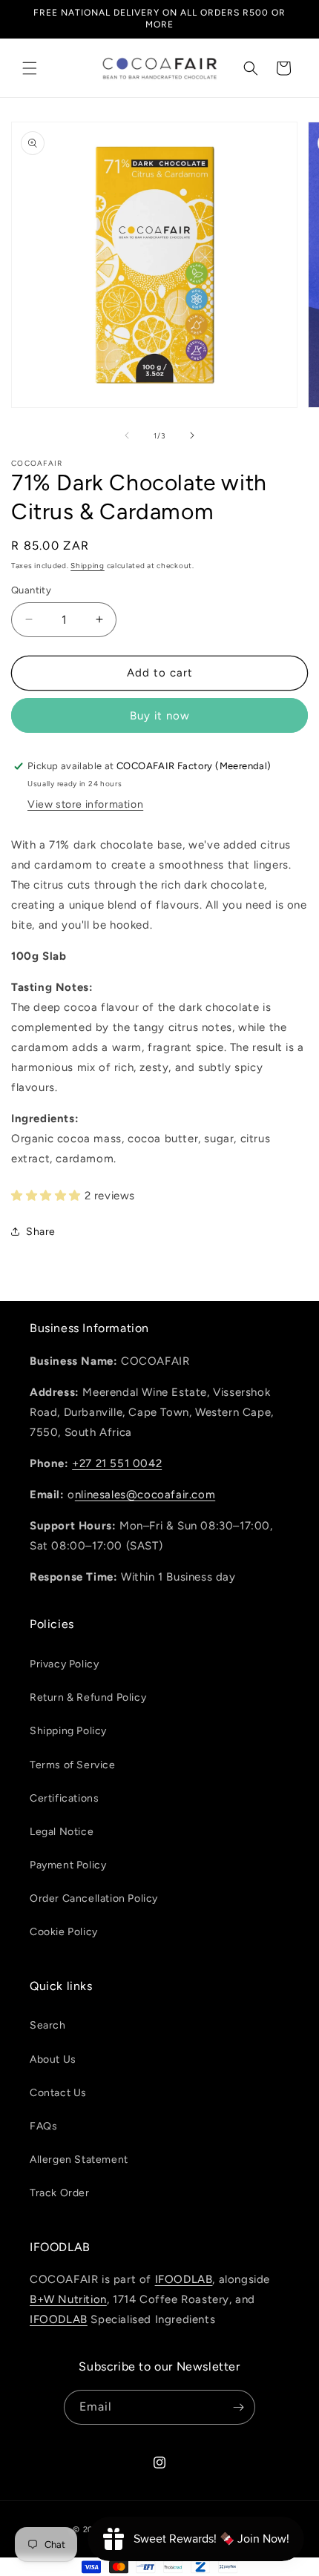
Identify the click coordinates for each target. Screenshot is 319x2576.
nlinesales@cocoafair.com (145, 1495)
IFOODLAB (184, 2279)
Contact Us (58, 2093)
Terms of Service (73, 1765)
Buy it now (160, 716)
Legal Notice (62, 1832)
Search (48, 2025)
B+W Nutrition (68, 2299)
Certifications (64, 1798)
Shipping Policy (68, 1731)
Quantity (31, 590)
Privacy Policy (64, 1664)
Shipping (88, 566)
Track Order (60, 2193)
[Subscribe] (238, 2407)
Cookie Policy (64, 1932)
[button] (30, 68)
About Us (53, 2059)
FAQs (43, 2126)
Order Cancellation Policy (94, 1898)
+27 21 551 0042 (117, 1463)
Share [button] (41, 1232)
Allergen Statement (79, 2160)
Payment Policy (68, 1865)
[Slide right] (192, 435)
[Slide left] (127, 435)
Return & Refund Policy (88, 1697)
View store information (85, 804)
